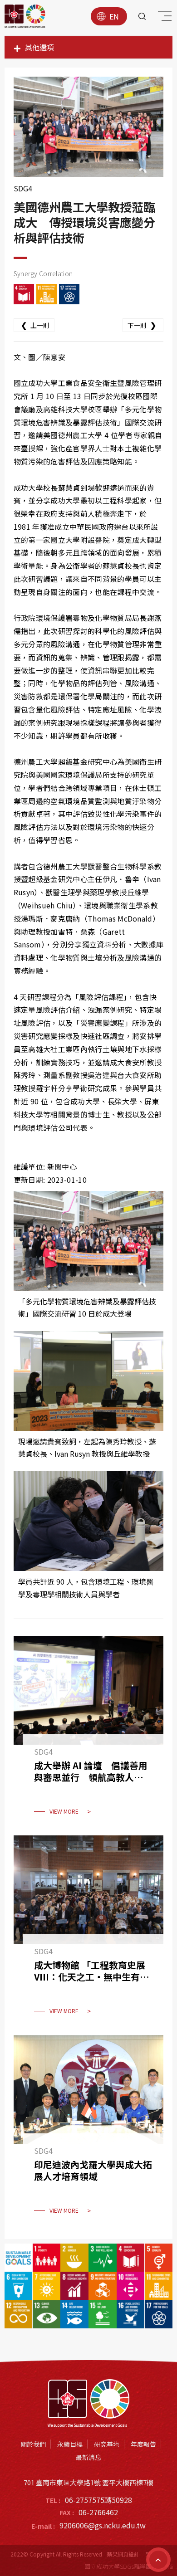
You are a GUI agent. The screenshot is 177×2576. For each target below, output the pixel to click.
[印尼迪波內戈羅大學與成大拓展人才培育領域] (88, 2130)
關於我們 (33, 2444)
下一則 (142, 325)
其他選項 (39, 47)
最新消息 (88, 2457)
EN (114, 16)
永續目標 (70, 2444)
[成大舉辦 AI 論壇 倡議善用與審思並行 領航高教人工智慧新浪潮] (88, 1731)
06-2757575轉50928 (98, 2500)
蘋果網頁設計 (123, 2554)
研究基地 (107, 2444)
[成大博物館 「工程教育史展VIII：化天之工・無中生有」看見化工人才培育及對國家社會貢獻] (88, 1931)
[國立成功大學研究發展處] (25, 16)
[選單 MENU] (163, 18)
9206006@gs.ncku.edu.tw (103, 2525)
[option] (89, 127)
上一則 (35, 325)
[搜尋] (142, 16)
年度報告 (143, 2444)
